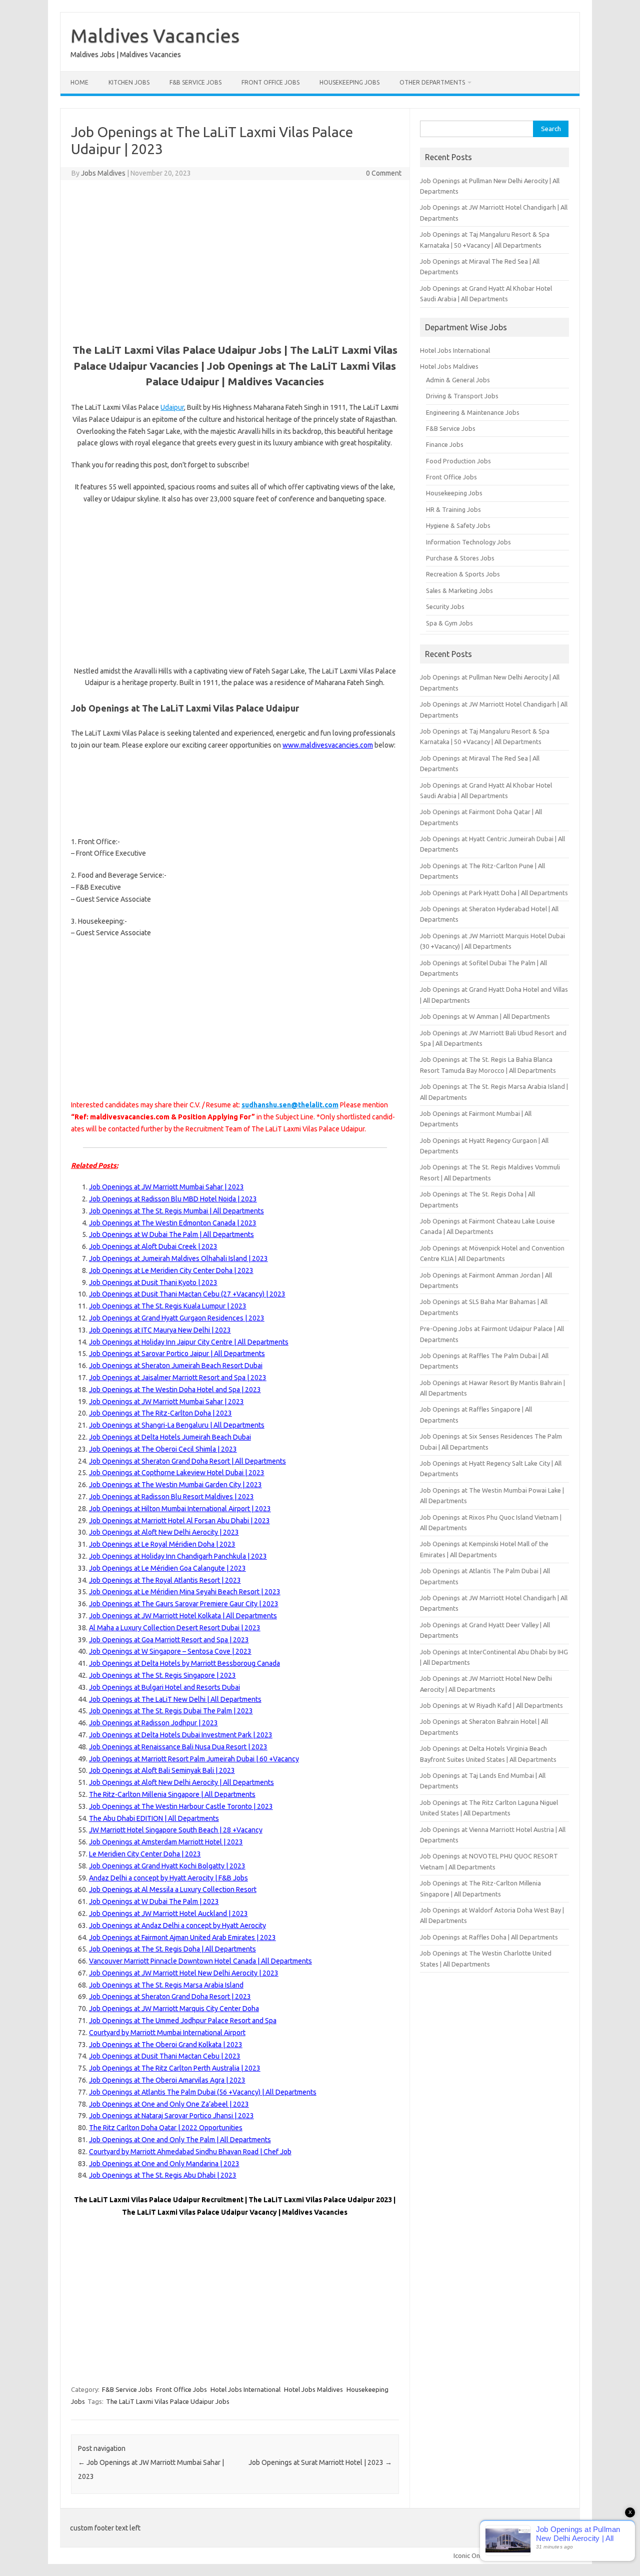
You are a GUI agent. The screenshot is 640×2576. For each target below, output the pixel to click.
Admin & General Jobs (458, 380)
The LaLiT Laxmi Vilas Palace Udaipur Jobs (168, 2401)
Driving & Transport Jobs (462, 396)
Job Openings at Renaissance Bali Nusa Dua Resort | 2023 (178, 1747)
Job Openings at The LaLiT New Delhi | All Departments (175, 1699)
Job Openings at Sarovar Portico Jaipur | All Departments (177, 1354)
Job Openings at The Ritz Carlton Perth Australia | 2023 (175, 2068)
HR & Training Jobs (453, 509)
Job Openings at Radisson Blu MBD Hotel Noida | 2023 (173, 1199)
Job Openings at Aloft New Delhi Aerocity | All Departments (181, 1782)
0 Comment (384, 173)
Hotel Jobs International (245, 2389)
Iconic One (468, 2555)
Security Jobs (445, 606)
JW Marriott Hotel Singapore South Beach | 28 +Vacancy (176, 1830)
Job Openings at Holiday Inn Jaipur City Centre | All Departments (189, 1342)
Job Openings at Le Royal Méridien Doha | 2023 (162, 1544)
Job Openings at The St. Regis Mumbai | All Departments (176, 1211)
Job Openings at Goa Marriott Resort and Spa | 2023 (169, 1640)
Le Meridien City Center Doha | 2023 (145, 1854)
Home (79, 82)
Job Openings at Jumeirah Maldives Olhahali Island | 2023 (178, 1258)
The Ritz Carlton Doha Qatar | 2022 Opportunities (166, 2128)
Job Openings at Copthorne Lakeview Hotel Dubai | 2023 (177, 1473)
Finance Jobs (445, 444)
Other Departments (432, 82)
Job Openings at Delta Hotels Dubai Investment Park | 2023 (181, 1735)
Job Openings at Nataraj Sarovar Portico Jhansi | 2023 (171, 2116)
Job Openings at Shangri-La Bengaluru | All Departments (177, 1425)
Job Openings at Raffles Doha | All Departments (489, 1937)
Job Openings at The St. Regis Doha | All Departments (172, 1949)
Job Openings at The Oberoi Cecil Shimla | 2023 (163, 1449)
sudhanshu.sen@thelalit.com (290, 1105)
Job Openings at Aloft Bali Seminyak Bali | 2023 (162, 1770)
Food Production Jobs (458, 461)
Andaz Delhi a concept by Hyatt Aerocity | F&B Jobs (168, 1878)
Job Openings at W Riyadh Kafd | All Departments (491, 1705)
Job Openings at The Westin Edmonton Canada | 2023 (173, 1223)
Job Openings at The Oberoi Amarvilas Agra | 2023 (167, 2080)
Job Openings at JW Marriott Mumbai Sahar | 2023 (166, 1187)
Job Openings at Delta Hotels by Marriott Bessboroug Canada (184, 1663)
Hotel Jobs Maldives (313, 2389)
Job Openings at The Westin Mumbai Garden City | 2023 (175, 1485)
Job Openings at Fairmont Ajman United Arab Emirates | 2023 (182, 1938)
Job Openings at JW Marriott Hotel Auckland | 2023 (168, 1913)
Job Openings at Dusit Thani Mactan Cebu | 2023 (165, 2056)
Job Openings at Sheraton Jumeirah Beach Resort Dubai (176, 1366)
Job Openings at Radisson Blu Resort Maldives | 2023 (171, 1497)
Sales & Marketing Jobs (459, 590)
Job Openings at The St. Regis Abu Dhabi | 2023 (163, 2175)
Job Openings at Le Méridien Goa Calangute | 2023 (167, 1568)
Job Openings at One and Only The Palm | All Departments (180, 2140)
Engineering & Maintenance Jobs (473, 412)
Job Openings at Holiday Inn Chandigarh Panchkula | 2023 (178, 1556)
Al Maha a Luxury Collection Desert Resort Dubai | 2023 (175, 1628)
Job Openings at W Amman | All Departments (485, 1016)
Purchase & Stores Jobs (460, 558)
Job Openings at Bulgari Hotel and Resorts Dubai (164, 1687)
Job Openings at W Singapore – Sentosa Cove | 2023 (170, 1651)
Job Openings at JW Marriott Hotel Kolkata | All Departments (183, 1616)
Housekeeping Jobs (349, 82)
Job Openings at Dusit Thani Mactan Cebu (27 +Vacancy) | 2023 (187, 1294)
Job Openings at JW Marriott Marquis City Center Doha (174, 2009)
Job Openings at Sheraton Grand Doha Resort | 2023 (170, 1997)
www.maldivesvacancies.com (328, 745)
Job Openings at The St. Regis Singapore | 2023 (162, 1675)
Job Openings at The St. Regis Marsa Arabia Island (166, 1985)
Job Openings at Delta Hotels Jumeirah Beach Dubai (170, 1437)
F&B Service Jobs (195, 82)
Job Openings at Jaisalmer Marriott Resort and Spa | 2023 (178, 1378)
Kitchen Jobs (129, 82)
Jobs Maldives (103, 173)
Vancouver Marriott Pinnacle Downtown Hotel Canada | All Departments (200, 1961)
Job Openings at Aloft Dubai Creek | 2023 (153, 1246)
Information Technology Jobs (468, 542)
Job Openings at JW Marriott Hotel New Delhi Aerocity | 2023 (184, 1973)
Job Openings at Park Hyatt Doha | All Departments (494, 893)
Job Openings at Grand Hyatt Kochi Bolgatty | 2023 (167, 1866)
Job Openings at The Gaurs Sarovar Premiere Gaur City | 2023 (184, 1604)
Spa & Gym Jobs (449, 623)
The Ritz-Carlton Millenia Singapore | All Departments (172, 1794)
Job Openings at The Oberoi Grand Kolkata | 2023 (166, 2045)
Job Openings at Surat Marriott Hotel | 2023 (320, 2462)
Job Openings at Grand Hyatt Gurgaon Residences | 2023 (177, 1318)
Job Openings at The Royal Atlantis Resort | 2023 (165, 1580)
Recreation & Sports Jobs (463, 574)
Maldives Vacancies (155, 36)
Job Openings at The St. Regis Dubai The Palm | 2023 (171, 1711)
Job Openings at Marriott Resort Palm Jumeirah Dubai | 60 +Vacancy (194, 1759)
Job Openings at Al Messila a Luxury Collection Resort (173, 1889)
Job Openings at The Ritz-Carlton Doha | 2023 (160, 1413)
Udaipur (172, 407)
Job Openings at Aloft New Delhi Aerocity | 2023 (164, 1532)
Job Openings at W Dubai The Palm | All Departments (171, 1234)
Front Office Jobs (270, 82)
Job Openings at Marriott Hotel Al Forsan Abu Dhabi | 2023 (179, 1521)
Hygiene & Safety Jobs (458, 525)
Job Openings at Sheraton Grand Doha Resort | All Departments (187, 1461)
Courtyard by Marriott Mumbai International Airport (167, 2033)
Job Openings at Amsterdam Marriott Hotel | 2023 (166, 1842)
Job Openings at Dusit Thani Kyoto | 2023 (153, 1282)
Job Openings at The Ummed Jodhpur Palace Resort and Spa (183, 2021)
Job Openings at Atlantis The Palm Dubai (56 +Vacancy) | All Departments (203, 2092)
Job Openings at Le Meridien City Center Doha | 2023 (171, 1270)
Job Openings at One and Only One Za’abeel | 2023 (169, 2104)
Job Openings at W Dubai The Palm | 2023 (154, 1901)
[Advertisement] (235, 260)
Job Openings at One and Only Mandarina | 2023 (164, 2164)
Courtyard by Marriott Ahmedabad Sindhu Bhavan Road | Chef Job (190, 2152)
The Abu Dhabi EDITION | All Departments (154, 1818)
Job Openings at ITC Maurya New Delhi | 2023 (160, 1330)
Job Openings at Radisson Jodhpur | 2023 (153, 1723)
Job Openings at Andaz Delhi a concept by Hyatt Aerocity (177, 1925)
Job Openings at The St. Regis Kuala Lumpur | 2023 (168, 1306)
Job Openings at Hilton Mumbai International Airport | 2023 (180, 1509)
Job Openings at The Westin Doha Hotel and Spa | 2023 (175, 1390)
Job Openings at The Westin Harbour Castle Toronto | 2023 (181, 1806)
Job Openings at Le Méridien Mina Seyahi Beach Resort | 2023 (185, 1592)
